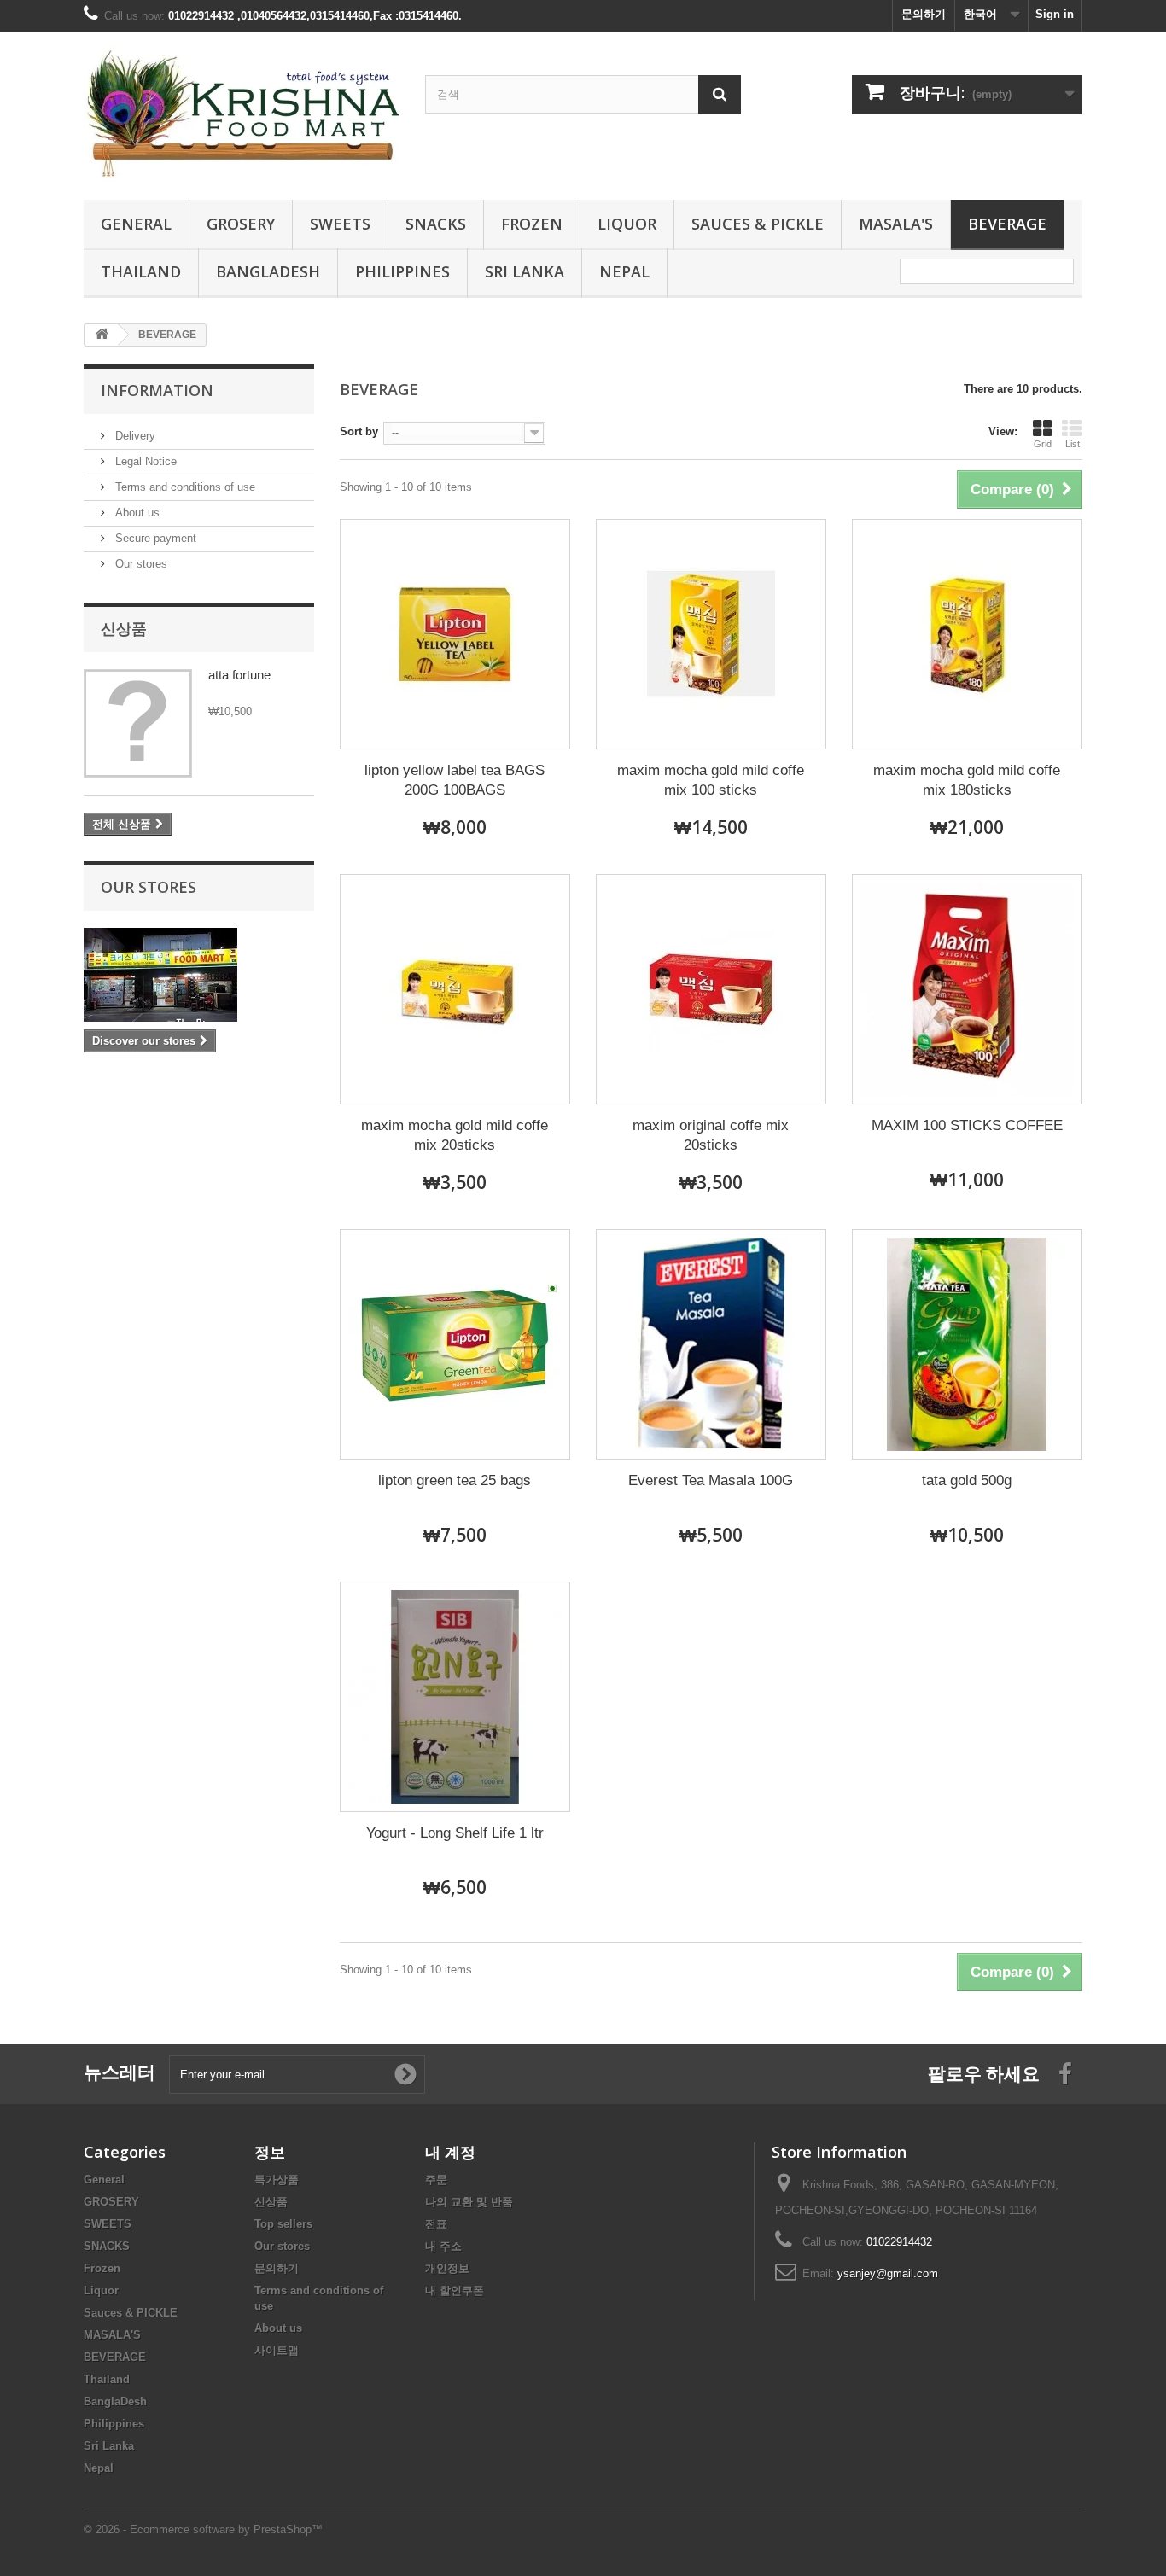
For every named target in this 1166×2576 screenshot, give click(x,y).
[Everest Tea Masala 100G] (711, 1344)
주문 (436, 2180)
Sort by (359, 431)
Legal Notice (144, 461)
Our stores (140, 564)
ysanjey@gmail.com (888, 2273)
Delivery (134, 436)
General (136, 224)
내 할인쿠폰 (455, 2290)
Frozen (532, 224)
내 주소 (443, 2246)
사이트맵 (277, 2350)
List (1073, 444)
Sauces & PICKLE (758, 224)
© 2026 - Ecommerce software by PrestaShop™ (203, 2529)
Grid (1043, 444)
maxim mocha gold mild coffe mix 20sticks (455, 1135)
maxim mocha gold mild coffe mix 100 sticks (711, 780)
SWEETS (340, 224)
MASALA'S (896, 224)
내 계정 (450, 2152)
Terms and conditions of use (184, 487)
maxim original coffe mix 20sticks (711, 1135)
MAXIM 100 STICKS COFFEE (967, 1125)
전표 (436, 2224)
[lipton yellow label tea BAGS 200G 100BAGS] (455, 634)
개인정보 (447, 2268)
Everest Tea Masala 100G (711, 1480)
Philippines (402, 271)
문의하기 (924, 14)
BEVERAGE (1007, 224)
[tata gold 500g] (967, 1344)
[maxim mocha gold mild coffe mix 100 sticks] (711, 634)
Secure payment (154, 538)
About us (136, 513)
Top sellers (283, 2224)
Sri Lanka (525, 271)
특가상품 (277, 2180)
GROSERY (241, 224)
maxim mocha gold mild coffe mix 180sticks (967, 780)
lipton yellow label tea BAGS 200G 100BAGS (455, 780)
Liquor (627, 224)
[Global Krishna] (242, 112)
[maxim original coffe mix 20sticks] (711, 989)
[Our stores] (199, 975)
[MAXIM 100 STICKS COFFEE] (967, 989)
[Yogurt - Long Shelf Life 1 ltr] (455, 1697)
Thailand (141, 271)
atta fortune (239, 675)
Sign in (1055, 14)
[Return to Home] (102, 335)
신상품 (124, 628)
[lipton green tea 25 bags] (455, 1344)
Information (157, 390)
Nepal (624, 271)
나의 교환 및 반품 (469, 2202)
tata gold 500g (967, 1480)
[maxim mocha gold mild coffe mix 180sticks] (967, 634)
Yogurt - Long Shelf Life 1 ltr (455, 1833)
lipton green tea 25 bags (455, 1480)
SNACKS (436, 224)
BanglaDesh (268, 271)
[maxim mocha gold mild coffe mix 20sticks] (455, 989)
